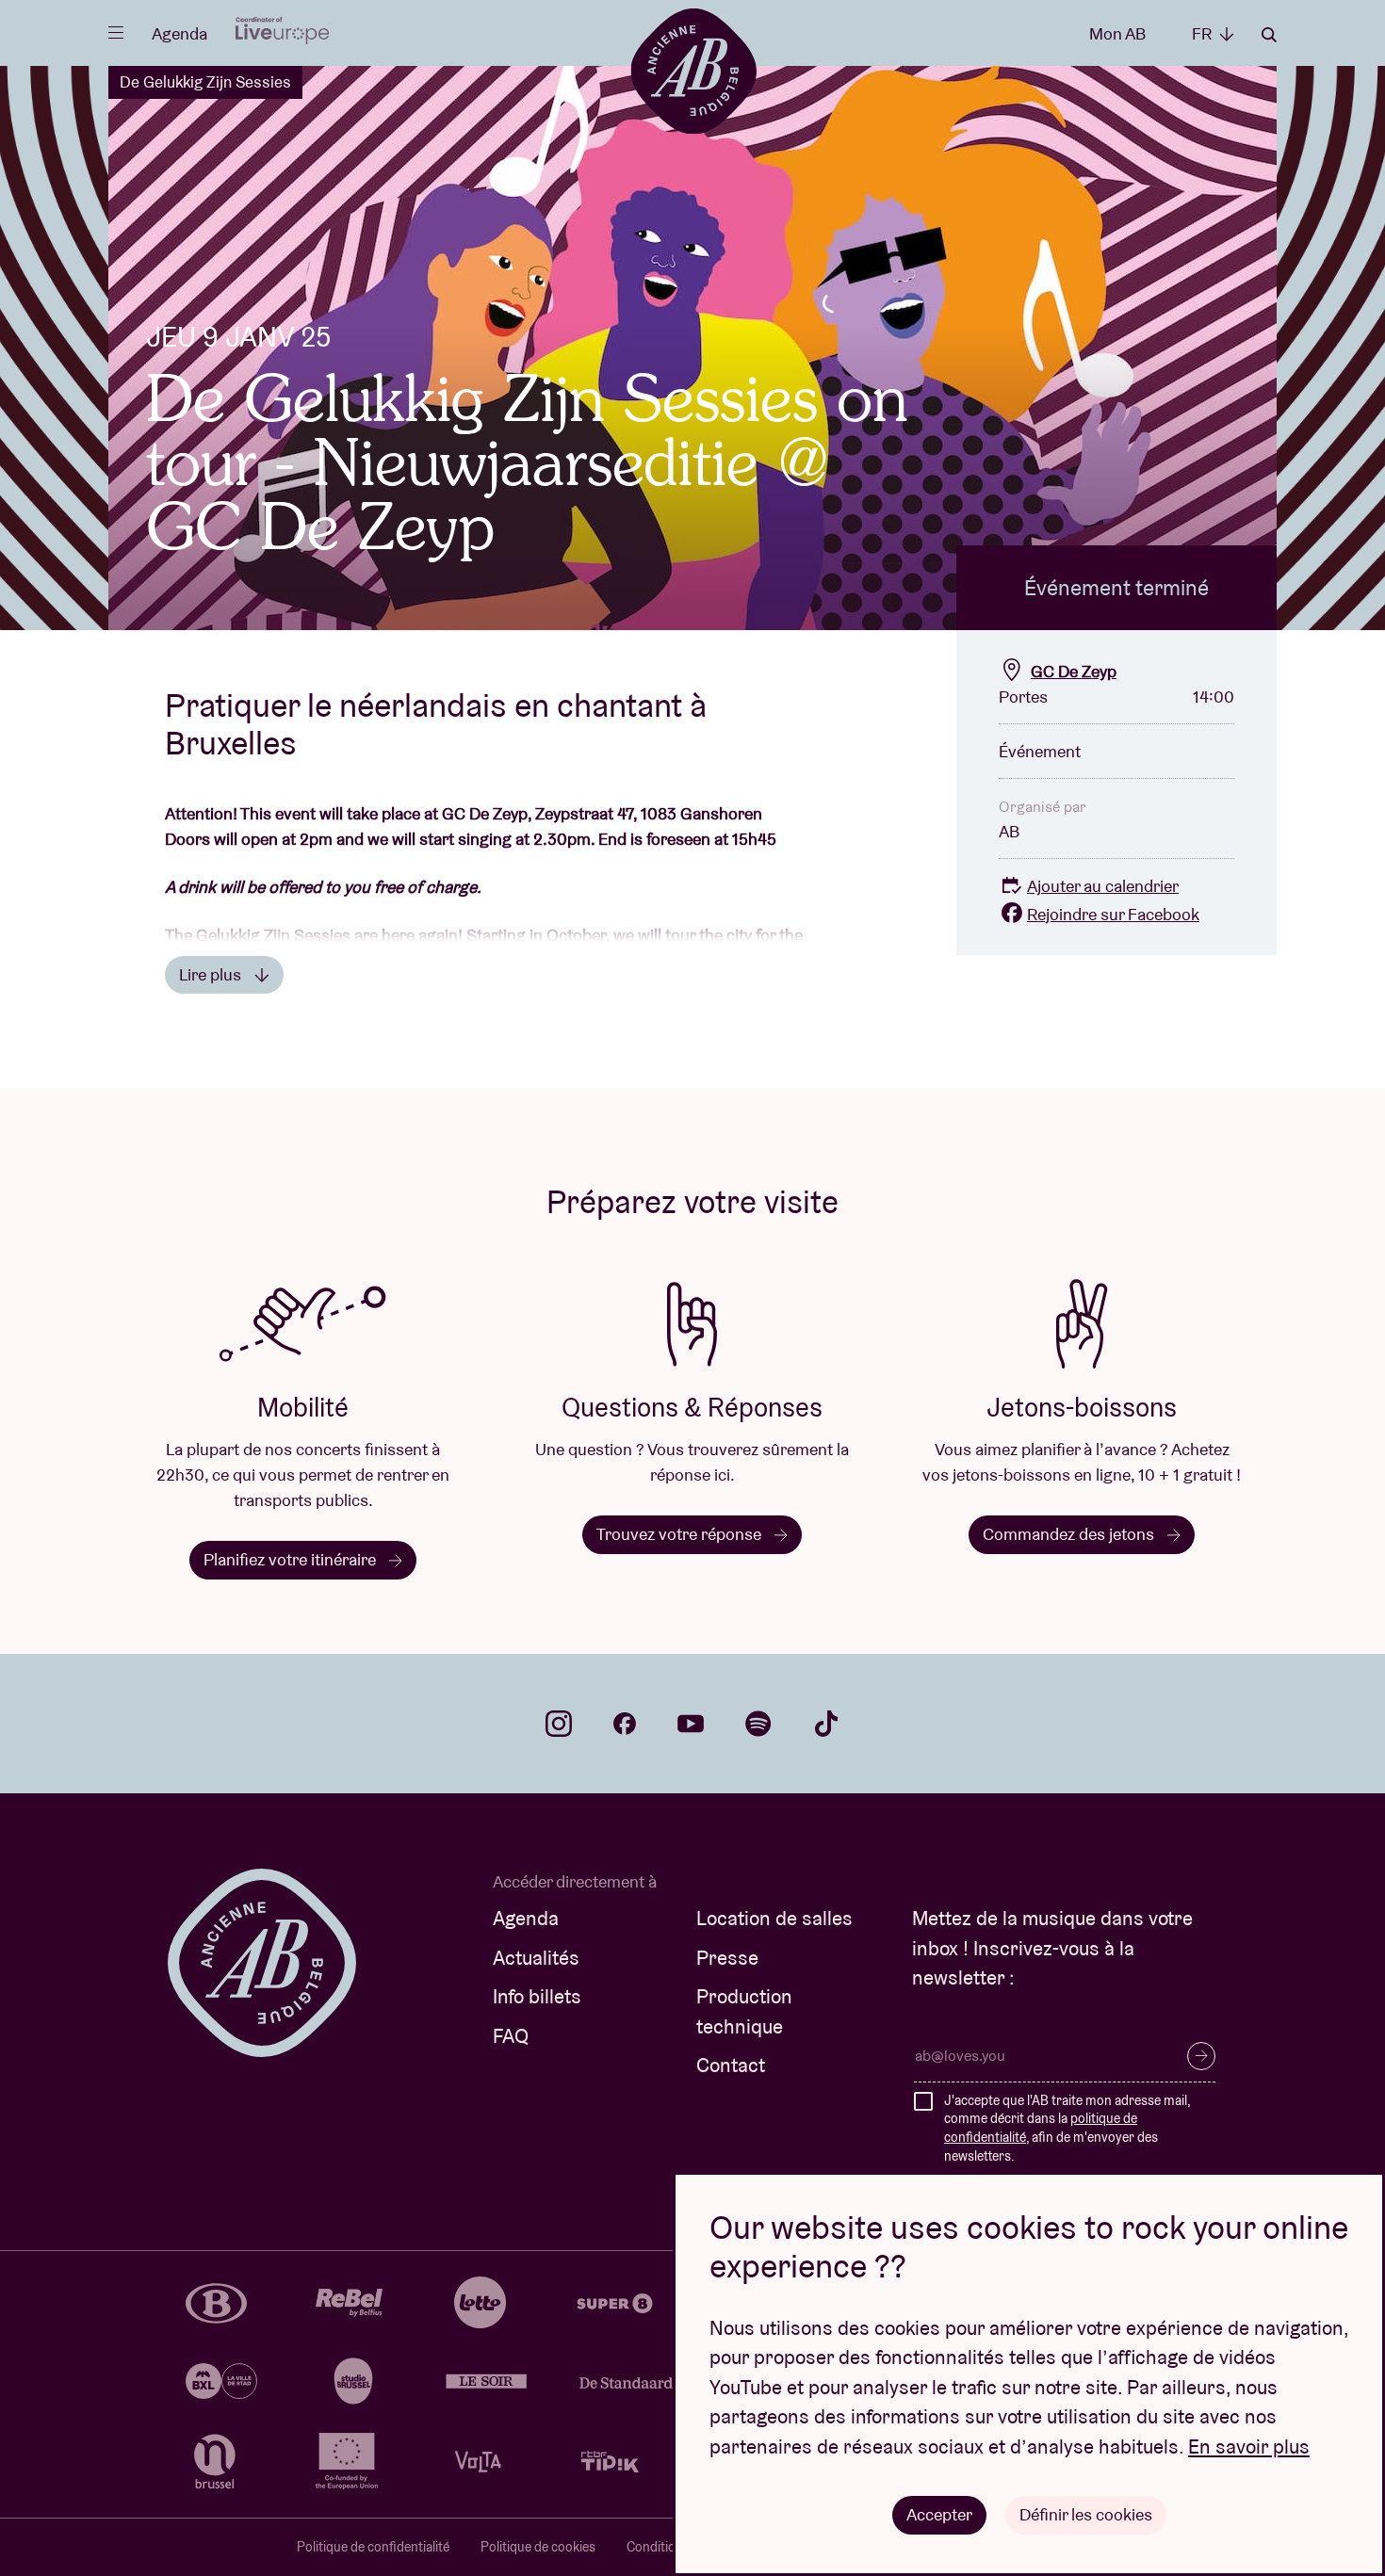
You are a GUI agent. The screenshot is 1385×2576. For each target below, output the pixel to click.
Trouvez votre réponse (681, 1534)
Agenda (179, 33)
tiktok (826, 1724)
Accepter (939, 2514)
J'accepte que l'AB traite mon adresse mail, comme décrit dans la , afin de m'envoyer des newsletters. (1067, 2128)
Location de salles (774, 1918)
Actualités (536, 1958)
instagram (559, 1724)
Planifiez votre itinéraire (292, 1559)
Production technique (744, 2011)
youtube (691, 1724)
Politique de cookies (538, 2547)
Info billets (537, 1996)
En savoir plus (1249, 2446)
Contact (731, 2065)
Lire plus (212, 974)
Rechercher (1269, 35)
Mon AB (1117, 33)
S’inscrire (1201, 2056)
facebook (625, 1724)
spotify (758, 1724)
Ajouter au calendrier (1103, 886)
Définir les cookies (1086, 2514)
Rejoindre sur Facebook (1113, 914)
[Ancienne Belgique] (693, 70)
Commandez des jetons (1070, 1534)
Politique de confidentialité (373, 2547)
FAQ (511, 2036)
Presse (727, 1958)
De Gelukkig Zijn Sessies (205, 82)
